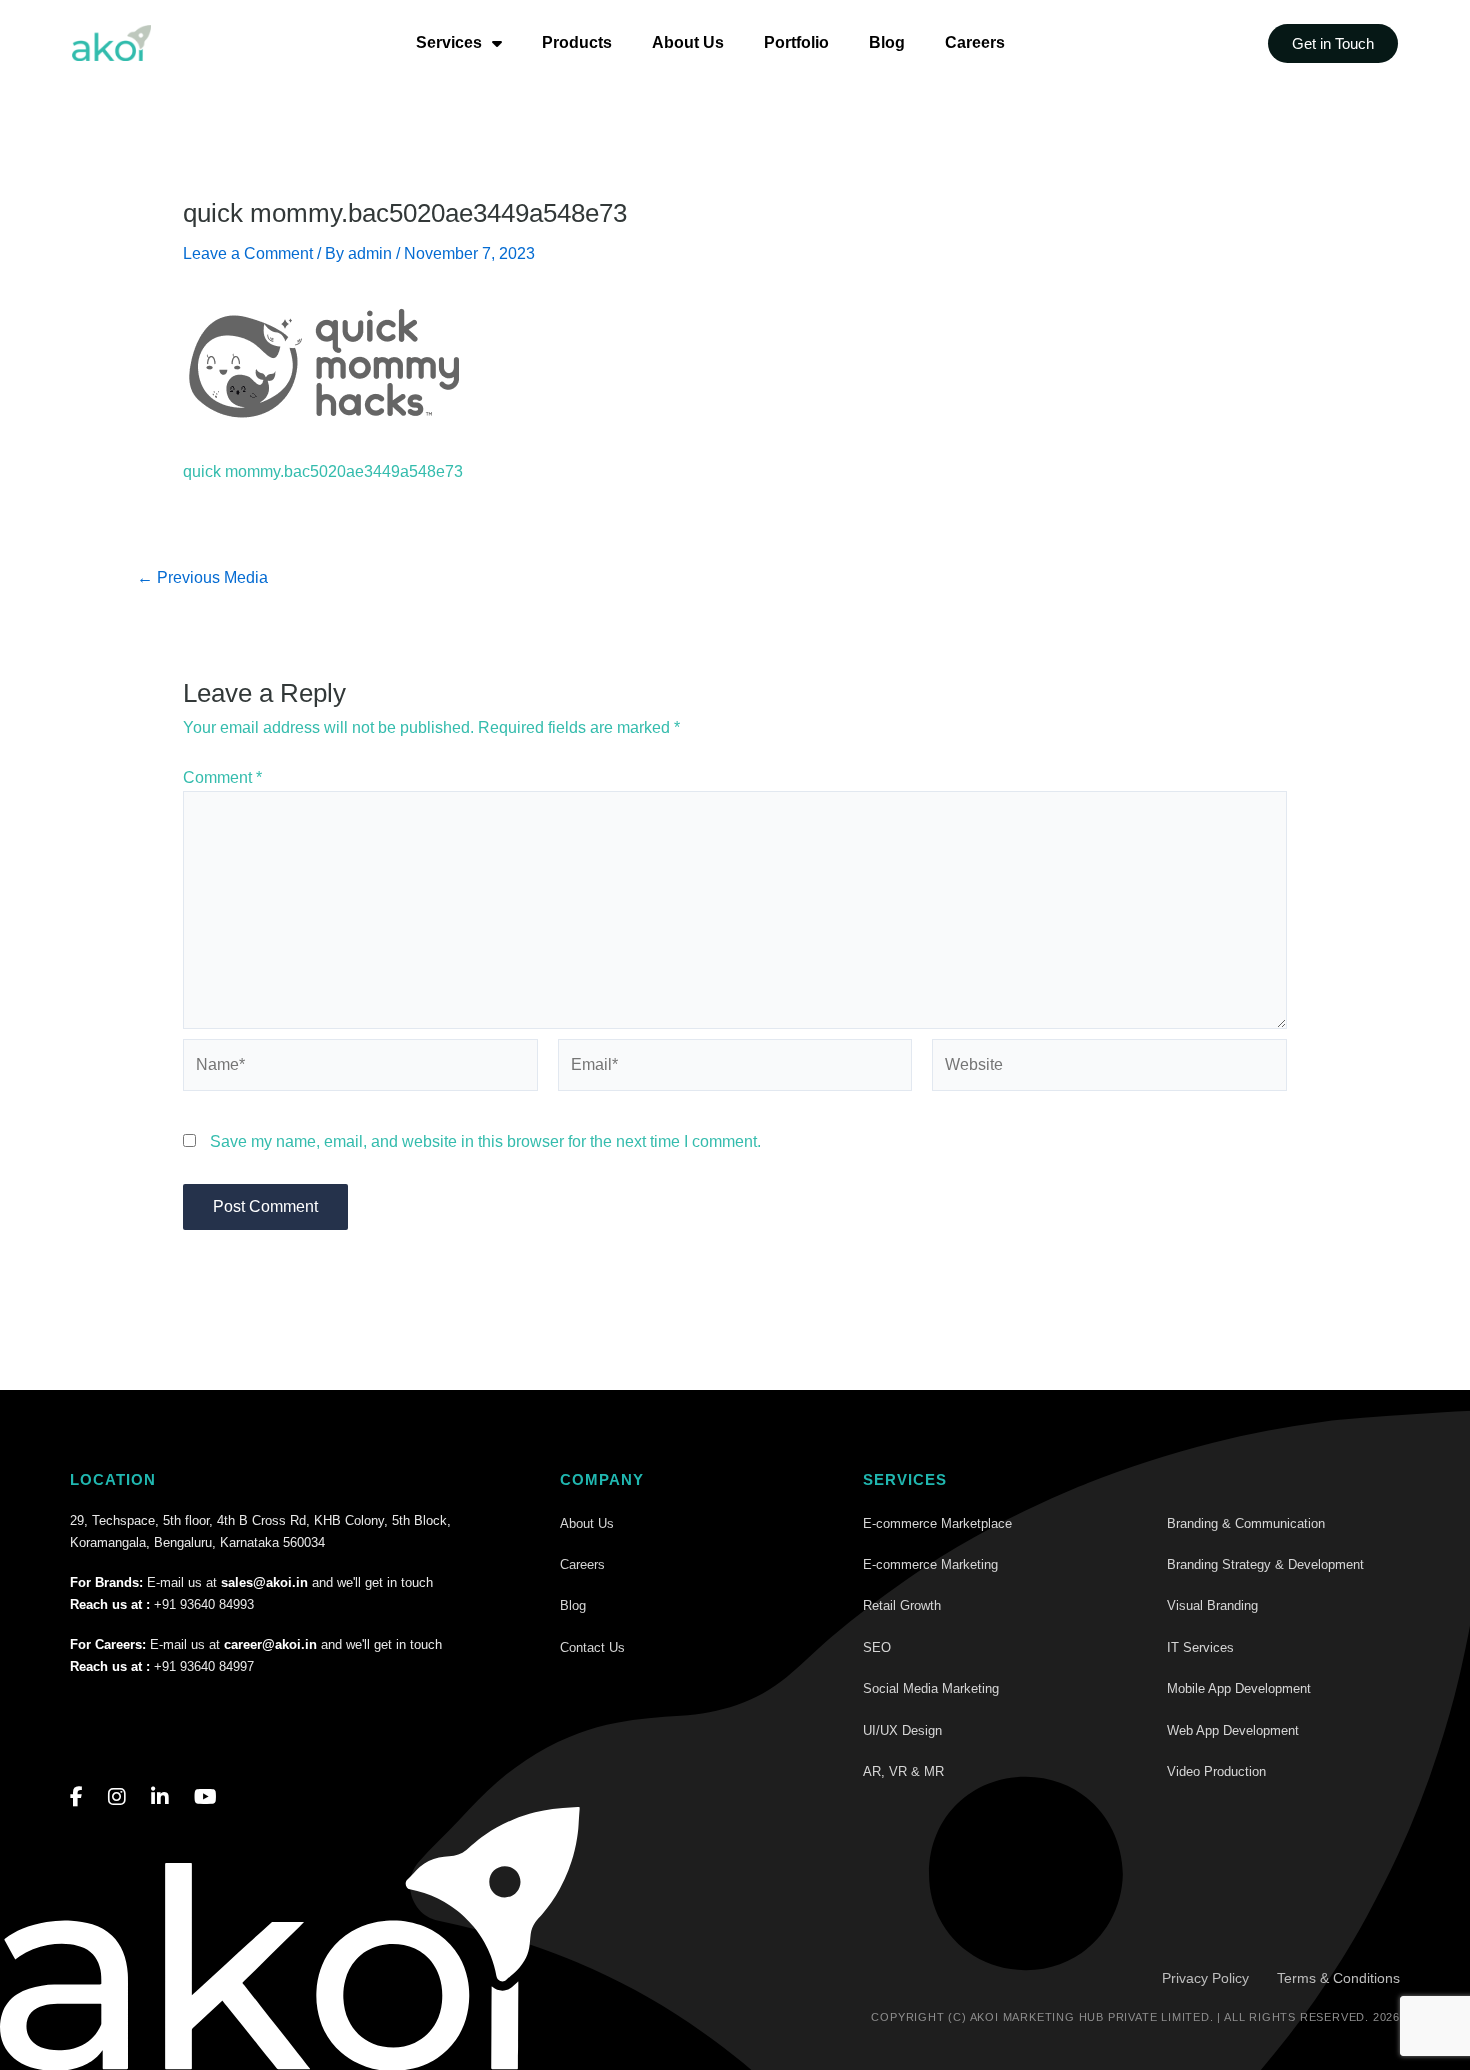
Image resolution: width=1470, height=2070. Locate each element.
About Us (688, 42)
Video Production (1216, 1771)
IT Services (1200, 1647)
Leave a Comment (248, 253)
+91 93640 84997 (204, 1666)
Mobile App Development (1239, 1688)
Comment (222, 777)
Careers (975, 42)
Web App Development (1233, 1730)
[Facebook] (76, 1797)
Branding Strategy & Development (1265, 1564)
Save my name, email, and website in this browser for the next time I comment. (485, 1141)
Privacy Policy (1205, 1978)
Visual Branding (1212, 1605)
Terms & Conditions (1338, 1978)
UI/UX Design (902, 1730)
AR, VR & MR (903, 1771)
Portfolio (796, 42)
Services (449, 42)
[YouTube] (205, 1797)
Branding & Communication (1246, 1523)
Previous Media (202, 578)
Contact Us (592, 1647)
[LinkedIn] (160, 1797)
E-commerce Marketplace (937, 1523)
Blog (887, 42)
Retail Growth (902, 1605)
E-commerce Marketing (930, 1564)
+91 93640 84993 (204, 1604)
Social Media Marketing (931, 1688)
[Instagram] (117, 1797)
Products (577, 42)
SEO (877, 1647)
